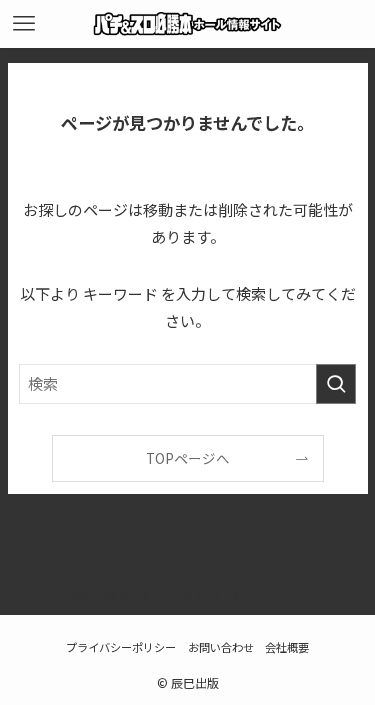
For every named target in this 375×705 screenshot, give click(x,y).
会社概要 (287, 647)
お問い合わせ (221, 647)
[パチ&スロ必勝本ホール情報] (187, 24)
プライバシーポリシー (121, 647)
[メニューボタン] (24, 24)
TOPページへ (188, 458)
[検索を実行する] (336, 384)
